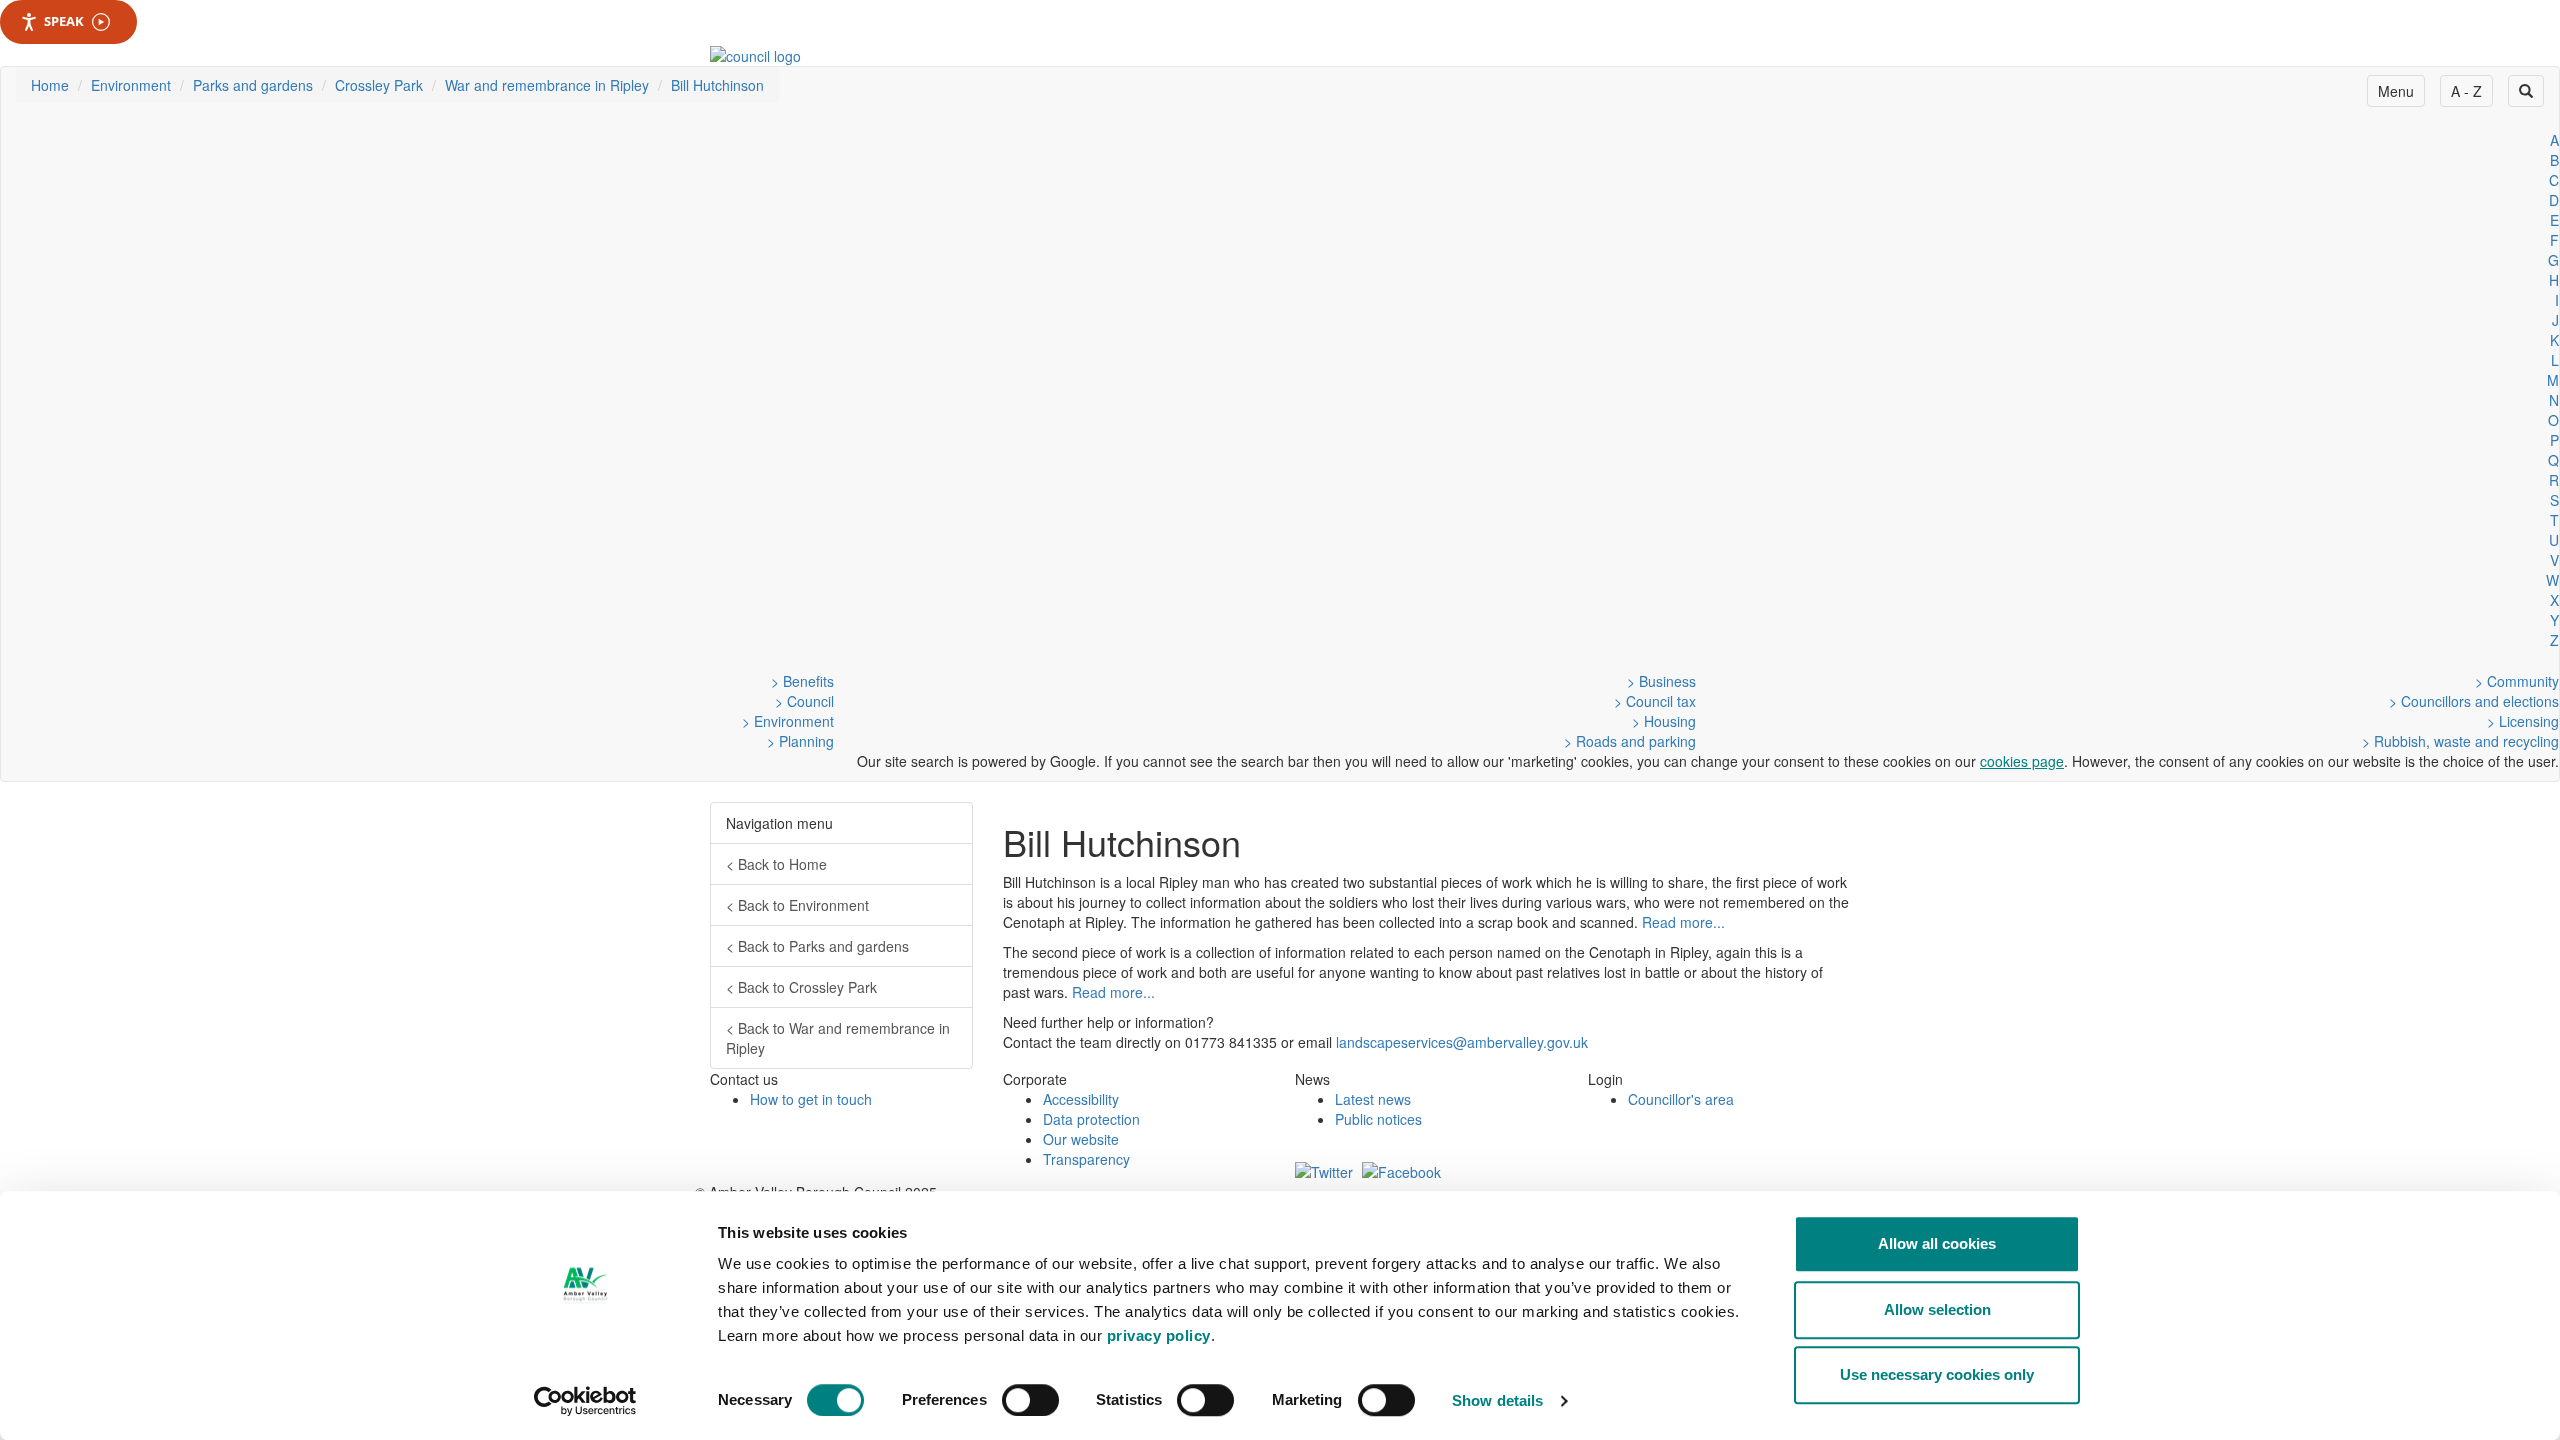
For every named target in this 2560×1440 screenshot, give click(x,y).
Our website (1081, 1139)
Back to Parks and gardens (817, 946)
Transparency (1086, 1159)
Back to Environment (797, 905)
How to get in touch (811, 1099)
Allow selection (1937, 1309)
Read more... (1683, 922)
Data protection (1091, 1119)
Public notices (1378, 1119)
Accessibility (1081, 1099)
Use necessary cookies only (1937, 1374)
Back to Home (776, 864)
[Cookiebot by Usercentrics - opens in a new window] (585, 1401)
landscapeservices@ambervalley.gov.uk (1462, 1042)
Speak (64, 21)
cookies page (2022, 761)
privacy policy (1159, 1335)
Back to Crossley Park (801, 987)
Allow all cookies (1937, 1243)
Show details (1497, 1400)
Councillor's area (1681, 1099)
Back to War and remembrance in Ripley (838, 1038)
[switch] (1030, 1400)
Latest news (1373, 1099)
